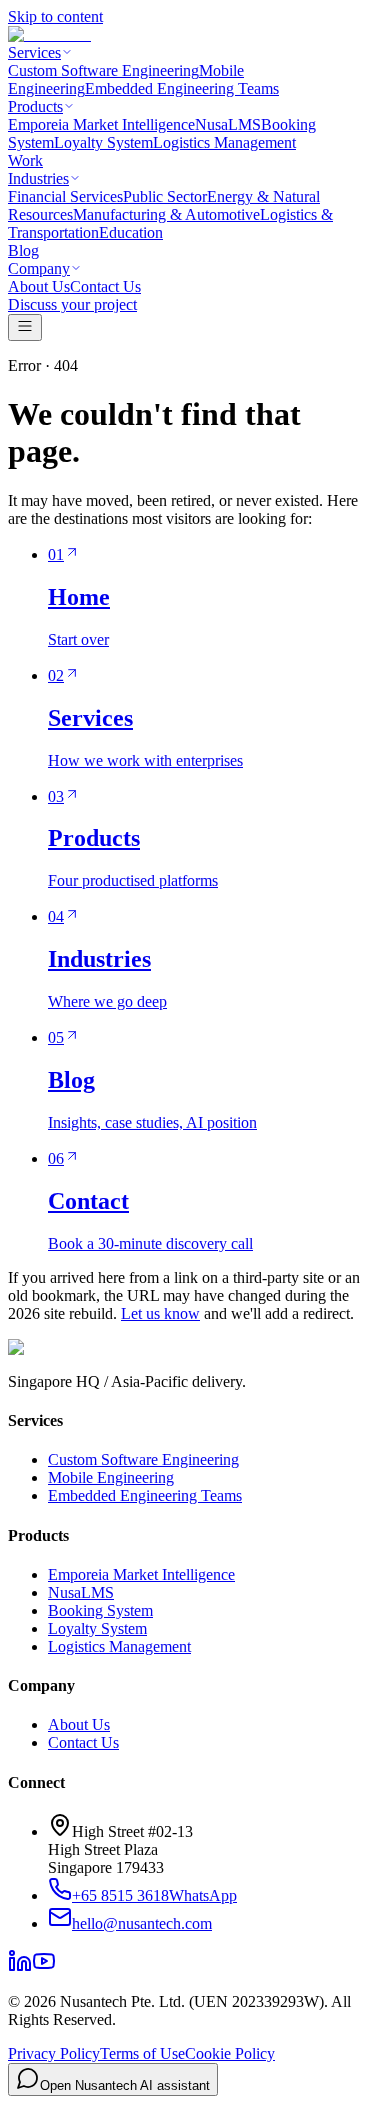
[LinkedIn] (20, 1967)
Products (35, 106)
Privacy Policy (54, 2053)
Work (25, 160)
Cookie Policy (230, 2053)
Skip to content (55, 16)
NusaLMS (228, 124)
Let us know (160, 1313)
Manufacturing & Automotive (166, 214)
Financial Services (65, 196)
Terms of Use (142, 2053)
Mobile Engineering (111, 1477)
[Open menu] (25, 327)
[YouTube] (44, 1967)
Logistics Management (224, 142)
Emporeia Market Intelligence (101, 124)
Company (39, 268)
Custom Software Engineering (103, 70)
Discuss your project (72, 304)
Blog (23, 250)
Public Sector (165, 196)
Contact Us (105, 286)
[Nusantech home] (49, 34)
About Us (39, 286)
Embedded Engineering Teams (182, 88)
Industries (38, 178)
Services (34, 52)
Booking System (100, 1610)
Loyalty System (103, 142)
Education (131, 232)
